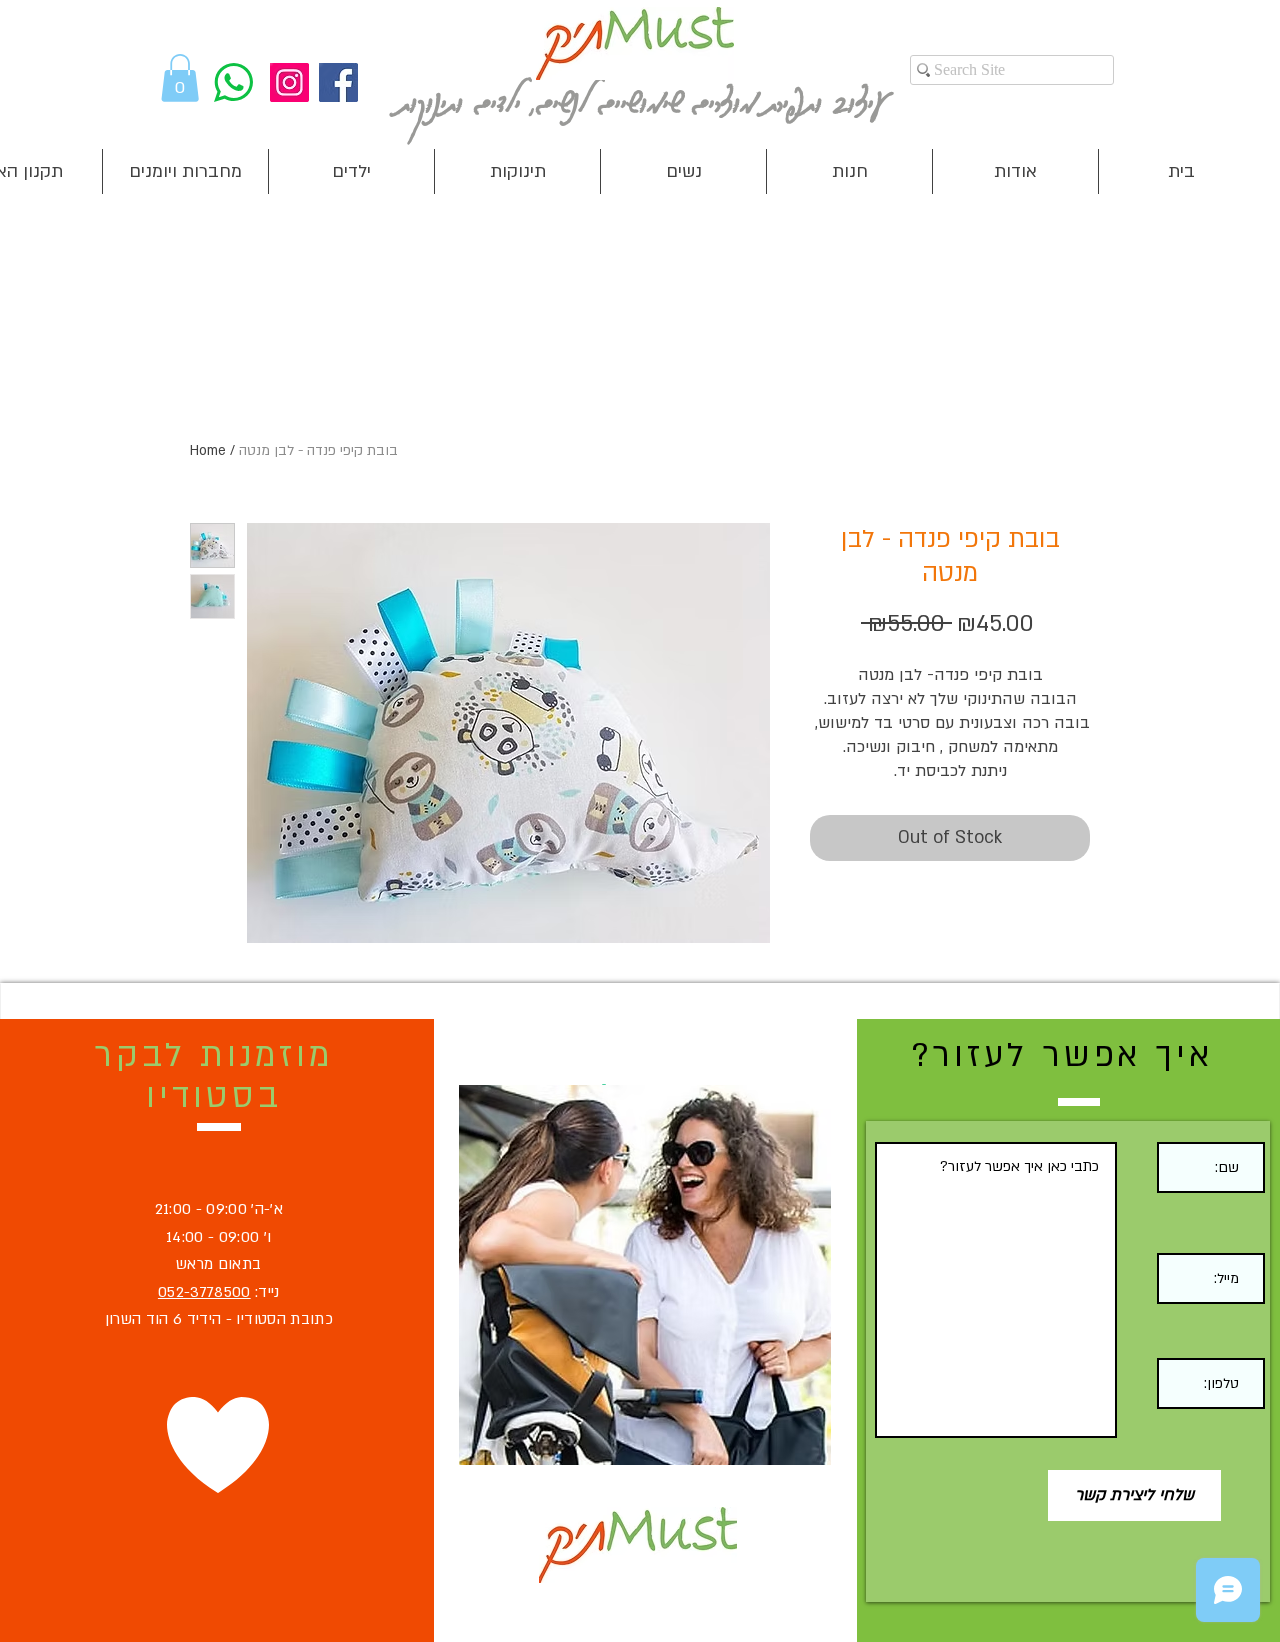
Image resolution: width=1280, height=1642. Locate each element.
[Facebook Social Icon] (338, 82)
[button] (180, 78)
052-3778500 (204, 1292)
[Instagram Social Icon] (289, 82)
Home (208, 450)
